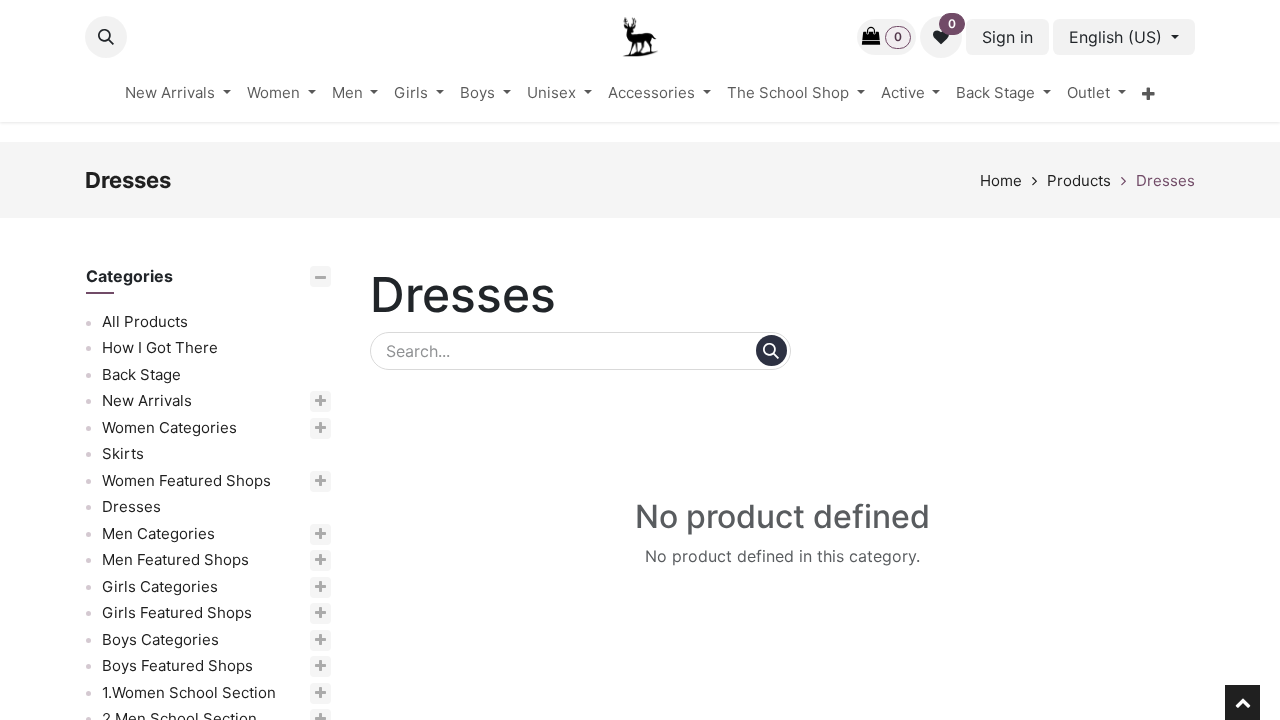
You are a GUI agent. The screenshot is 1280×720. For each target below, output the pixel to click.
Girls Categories (160, 586)
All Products (145, 321)
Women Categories (169, 427)
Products (1079, 180)
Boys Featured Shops (177, 666)
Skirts (123, 454)
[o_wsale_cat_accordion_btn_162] (281, 534)
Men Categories (158, 533)
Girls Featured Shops (177, 613)
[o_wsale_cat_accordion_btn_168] (300, 667)
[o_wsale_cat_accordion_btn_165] (282, 587)
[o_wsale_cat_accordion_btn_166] (299, 614)
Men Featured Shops (175, 560)
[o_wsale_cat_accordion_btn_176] (269, 402)
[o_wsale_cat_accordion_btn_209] (311, 693)
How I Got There (160, 348)
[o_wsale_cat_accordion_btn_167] (283, 640)
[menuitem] (178, 94)
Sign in (1007, 37)
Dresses (1165, 180)
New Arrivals (147, 401)
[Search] (771, 350)
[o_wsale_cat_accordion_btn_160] (292, 428)
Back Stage (141, 374)
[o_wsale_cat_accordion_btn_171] (309, 481)
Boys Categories (160, 639)
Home (1001, 180)
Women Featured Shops (186, 480)
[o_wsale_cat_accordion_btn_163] (298, 561)
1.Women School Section (189, 692)
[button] (106, 37)
